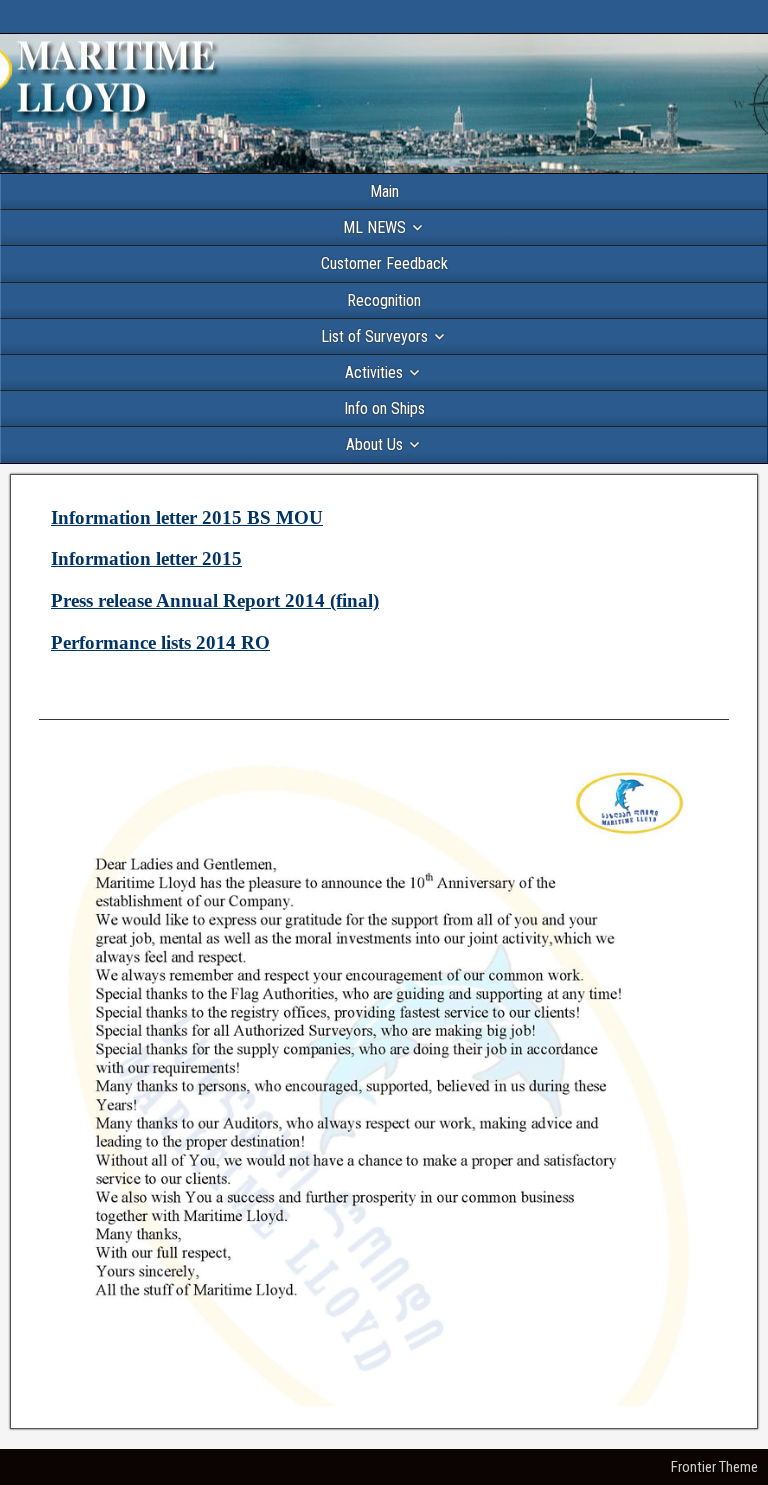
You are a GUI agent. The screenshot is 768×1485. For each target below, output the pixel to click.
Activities (374, 372)
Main (384, 191)
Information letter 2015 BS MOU (187, 517)
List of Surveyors (374, 336)
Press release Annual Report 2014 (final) (215, 600)
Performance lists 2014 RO (160, 642)
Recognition (384, 300)
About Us (374, 444)
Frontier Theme (714, 1467)
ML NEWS (374, 227)
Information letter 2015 (146, 558)
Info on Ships (384, 408)
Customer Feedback (384, 263)
